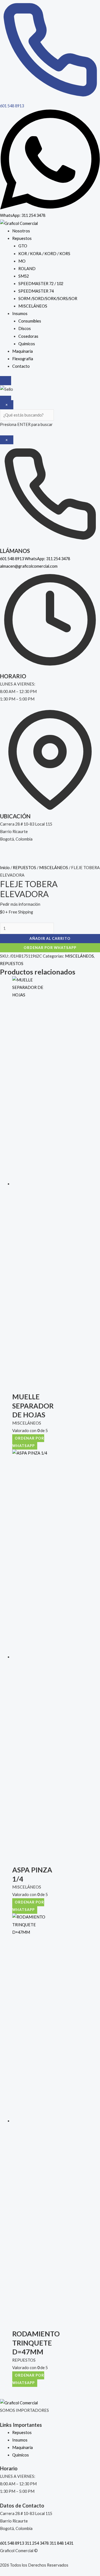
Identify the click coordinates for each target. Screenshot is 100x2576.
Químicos (27, 344)
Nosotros (21, 231)
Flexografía (23, 359)
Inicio (5, 868)
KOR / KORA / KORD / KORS (44, 254)
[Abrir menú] (6, 399)
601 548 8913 (12, 559)
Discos (25, 328)
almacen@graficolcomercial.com (29, 566)
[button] (50, 947)
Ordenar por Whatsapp (50, 948)
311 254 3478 (37, 2543)
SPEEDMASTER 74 (36, 291)
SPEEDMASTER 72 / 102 (41, 284)
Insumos (20, 314)
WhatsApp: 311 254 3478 (47, 559)
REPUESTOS (24, 868)
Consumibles (30, 321)
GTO (23, 246)
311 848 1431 (61, 2543)
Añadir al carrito (50, 938)
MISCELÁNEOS (33, 306)
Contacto (21, 366)
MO (22, 261)
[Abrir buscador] (6, 381)
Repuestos (22, 238)
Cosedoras (28, 336)
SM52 (24, 276)
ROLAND (27, 269)
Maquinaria (22, 351)
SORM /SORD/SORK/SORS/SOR (48, 299)
